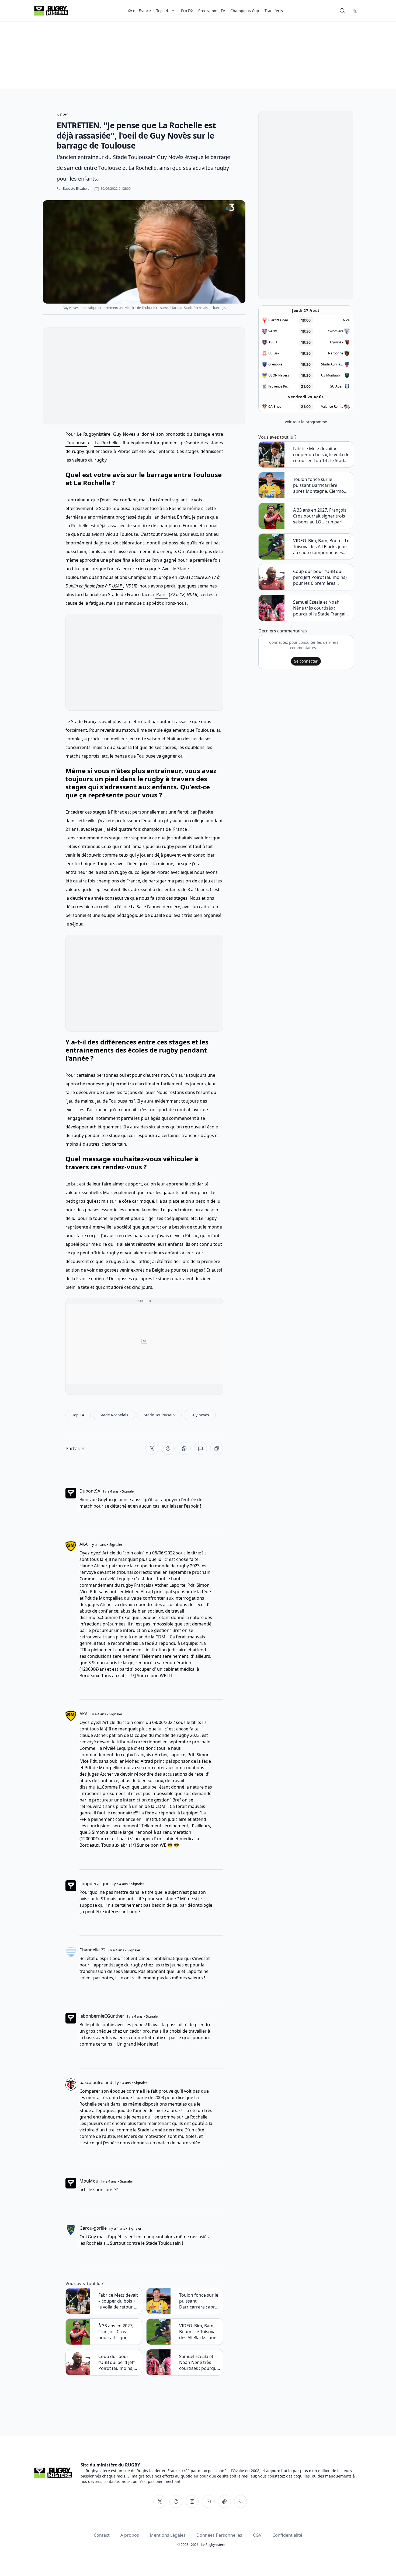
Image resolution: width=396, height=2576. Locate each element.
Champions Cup (245, 11)
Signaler (128, 1491)
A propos (130, 2535)
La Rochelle (107, 443)
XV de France (139, 11)
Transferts (274, 11)
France (180, 829)
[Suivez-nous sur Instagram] (192, 2501)
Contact (102, 2535)
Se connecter (306, 661)
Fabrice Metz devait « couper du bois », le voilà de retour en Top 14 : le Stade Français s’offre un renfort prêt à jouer (119, 2301)
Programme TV (212, 11)
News (63, 115)
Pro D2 (187, 11)
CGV (257, 2535)
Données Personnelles (219, 2535)
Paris (161, 594)
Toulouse (76, 443)
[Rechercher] (342, 11)
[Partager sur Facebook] (168, 1448)
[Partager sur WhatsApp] (184, 1448)
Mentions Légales (168, 2535)
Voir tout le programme (306, 422)
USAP (117, 586)
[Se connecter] (355, 11)
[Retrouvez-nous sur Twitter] (160, 2501)
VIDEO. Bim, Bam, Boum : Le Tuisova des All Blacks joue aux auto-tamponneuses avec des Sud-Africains (200, 2332)
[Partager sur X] (152, 1448)
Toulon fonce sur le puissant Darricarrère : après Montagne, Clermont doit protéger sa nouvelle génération (200, 2301)
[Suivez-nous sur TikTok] (224, 2501)
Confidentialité (287, 2535)
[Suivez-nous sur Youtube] (208, 2501)
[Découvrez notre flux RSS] (241, 2501)
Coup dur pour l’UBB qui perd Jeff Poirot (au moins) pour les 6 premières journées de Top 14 (118, 2362)
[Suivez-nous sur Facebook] (176, 2501)
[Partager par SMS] (200, 1448)
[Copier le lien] (217, 1448)
